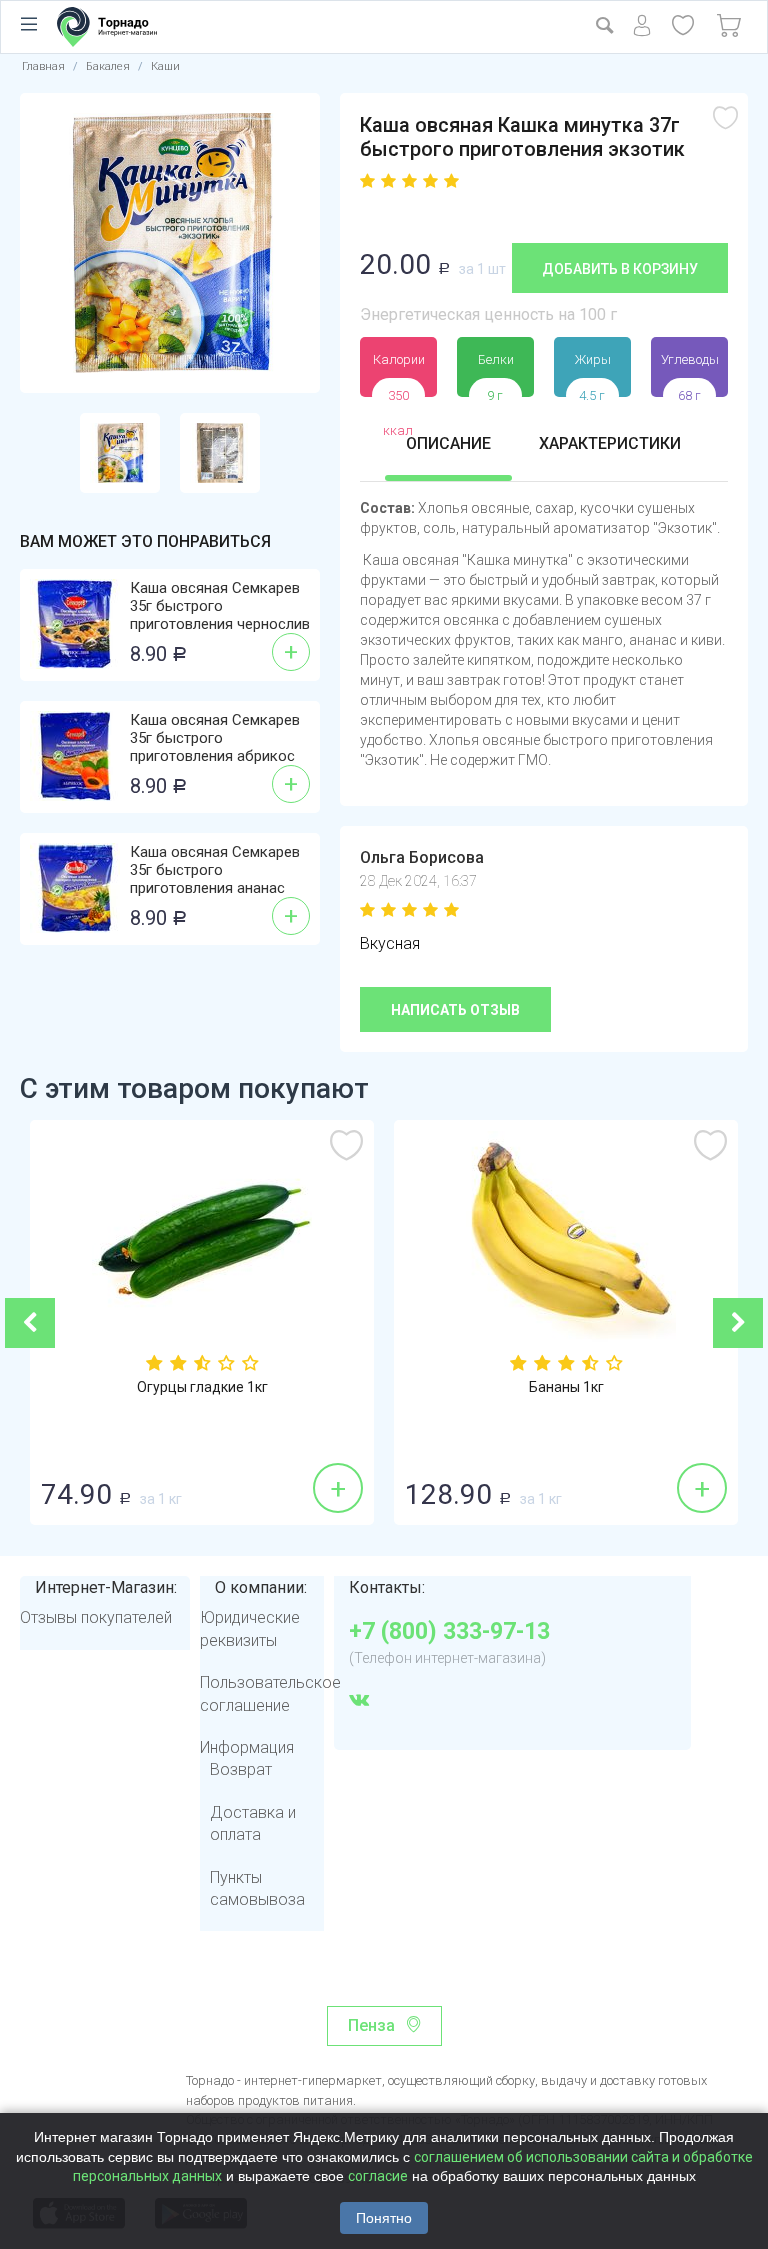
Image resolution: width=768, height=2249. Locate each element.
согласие (378, 2176)
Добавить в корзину (620, 269)
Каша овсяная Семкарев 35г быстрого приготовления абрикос (215, 738)
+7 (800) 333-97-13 (449, 1632)
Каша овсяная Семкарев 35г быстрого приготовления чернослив (220, 606)
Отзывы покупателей (96, 1617)
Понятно (384, 2218)
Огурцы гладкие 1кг (202, 1387)
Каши (165, 66)
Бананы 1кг (566, 1387)
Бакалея (108, 66)
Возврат (241, 1769)
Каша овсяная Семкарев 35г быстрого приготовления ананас (215, 870)
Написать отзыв (455, 1010)
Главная (43, 66)
